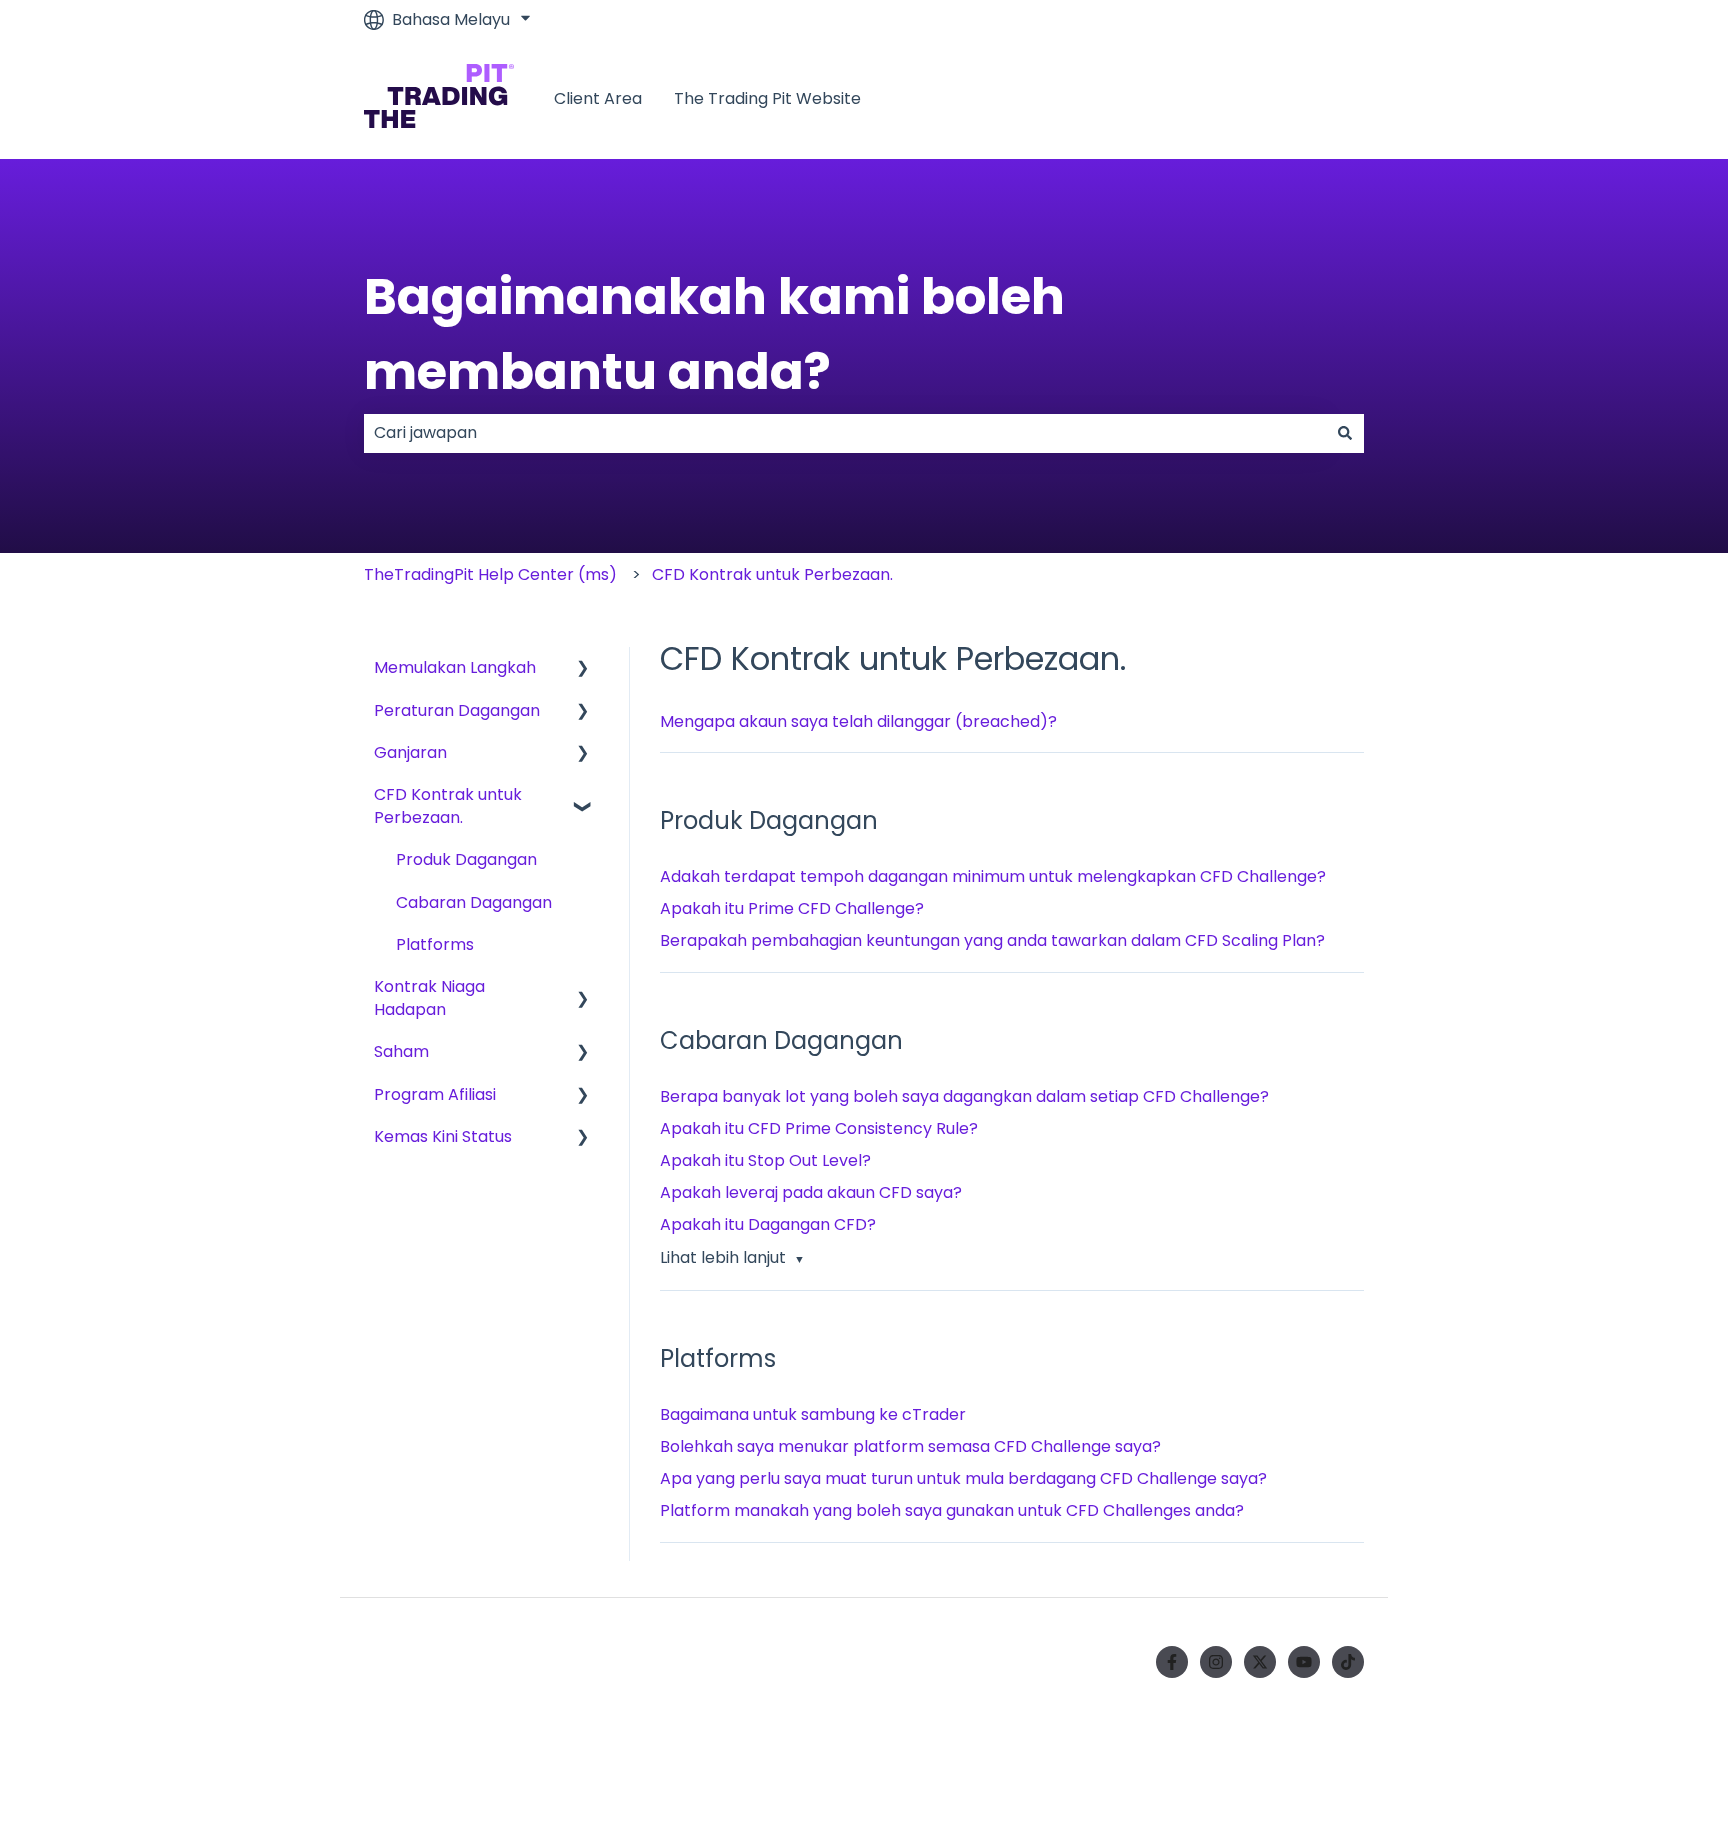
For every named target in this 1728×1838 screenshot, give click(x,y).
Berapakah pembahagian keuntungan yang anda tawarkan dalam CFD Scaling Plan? (992, 940)
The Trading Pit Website (767, 99)
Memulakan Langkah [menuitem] (455, 667)
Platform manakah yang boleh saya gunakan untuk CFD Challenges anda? (952, 1510)
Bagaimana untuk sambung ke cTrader (813, 1414)
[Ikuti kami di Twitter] (1260, 1662)
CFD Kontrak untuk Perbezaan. (772, 574)
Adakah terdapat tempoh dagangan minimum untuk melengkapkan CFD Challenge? (993, 876)
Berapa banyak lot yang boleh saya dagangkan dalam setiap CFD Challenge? (964, 1096)
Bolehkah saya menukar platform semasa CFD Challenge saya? (910, 1446)
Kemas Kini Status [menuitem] (443, 1136)
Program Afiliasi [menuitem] (435, 1094)
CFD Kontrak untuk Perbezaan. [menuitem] (448, 805)
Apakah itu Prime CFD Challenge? (792, 908)
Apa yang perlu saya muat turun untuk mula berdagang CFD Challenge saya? (963, 1478)
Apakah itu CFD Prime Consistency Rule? (819, 1128)
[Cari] (1345, 433)
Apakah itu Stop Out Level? (765, 1160)
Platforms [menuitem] (435, 944)
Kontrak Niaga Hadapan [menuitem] (429, 997)
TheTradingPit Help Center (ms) (490, 574)
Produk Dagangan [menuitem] (466, 859)
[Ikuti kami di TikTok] (1348, 1662)
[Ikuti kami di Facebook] (1172, 1662)
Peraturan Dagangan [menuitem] (457, 710)
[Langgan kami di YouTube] (1304, 1662)
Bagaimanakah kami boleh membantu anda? (714, 334)
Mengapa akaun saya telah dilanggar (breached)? (858, 721)
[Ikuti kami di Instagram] (1216, 1662)
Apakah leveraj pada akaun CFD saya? (811, 1192)
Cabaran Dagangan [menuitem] (474, 902)
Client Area (598, 99)
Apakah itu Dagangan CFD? (768, 1224)
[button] (583, 669)
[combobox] (845, 433)
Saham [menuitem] (401, 1051)
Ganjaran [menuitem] (410, 752)
